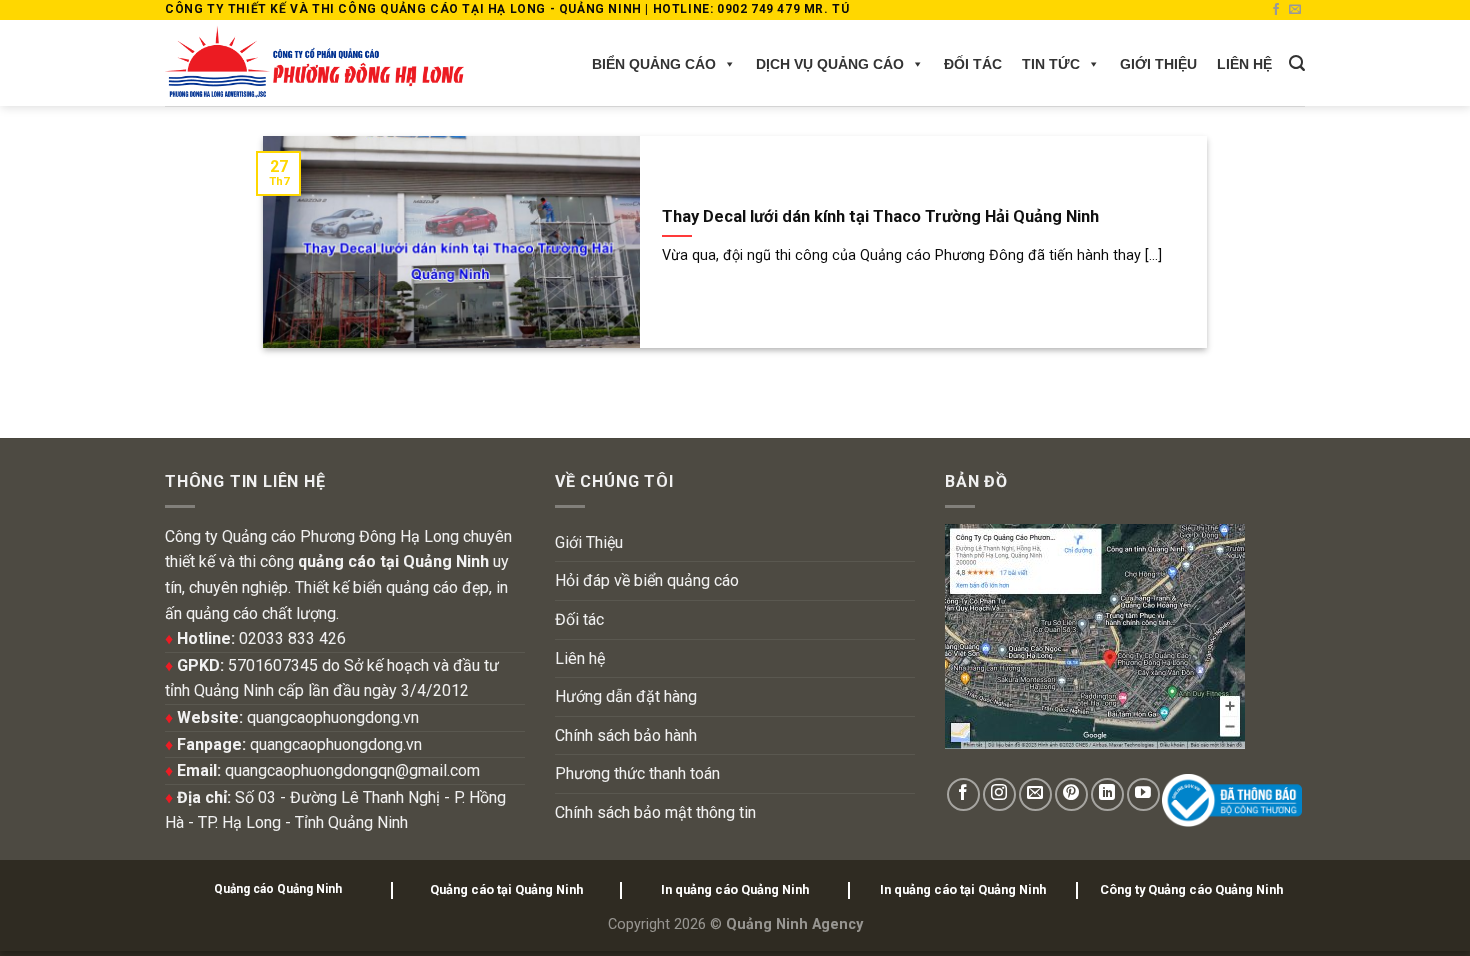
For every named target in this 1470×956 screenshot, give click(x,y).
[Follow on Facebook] (1276, 10)
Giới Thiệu (1158, 64)
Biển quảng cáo (654, 64)
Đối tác (973, 64)
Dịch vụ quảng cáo (830, 64)
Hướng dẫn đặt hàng (626, 696)
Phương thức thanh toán (637, 773)
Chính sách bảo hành (626, 735)
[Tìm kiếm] (1297, 63)
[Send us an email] (1295, 10)
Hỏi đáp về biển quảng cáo (647, 580)
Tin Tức (1051, 64)
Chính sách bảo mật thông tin (655, 812)
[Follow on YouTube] (1143, 794)
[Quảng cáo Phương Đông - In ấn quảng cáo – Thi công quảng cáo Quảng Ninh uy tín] (314, 63)
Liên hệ (1244, 64)
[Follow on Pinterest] (1071, 794)
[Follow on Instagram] (999, 794)
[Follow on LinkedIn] (1107, 794)
